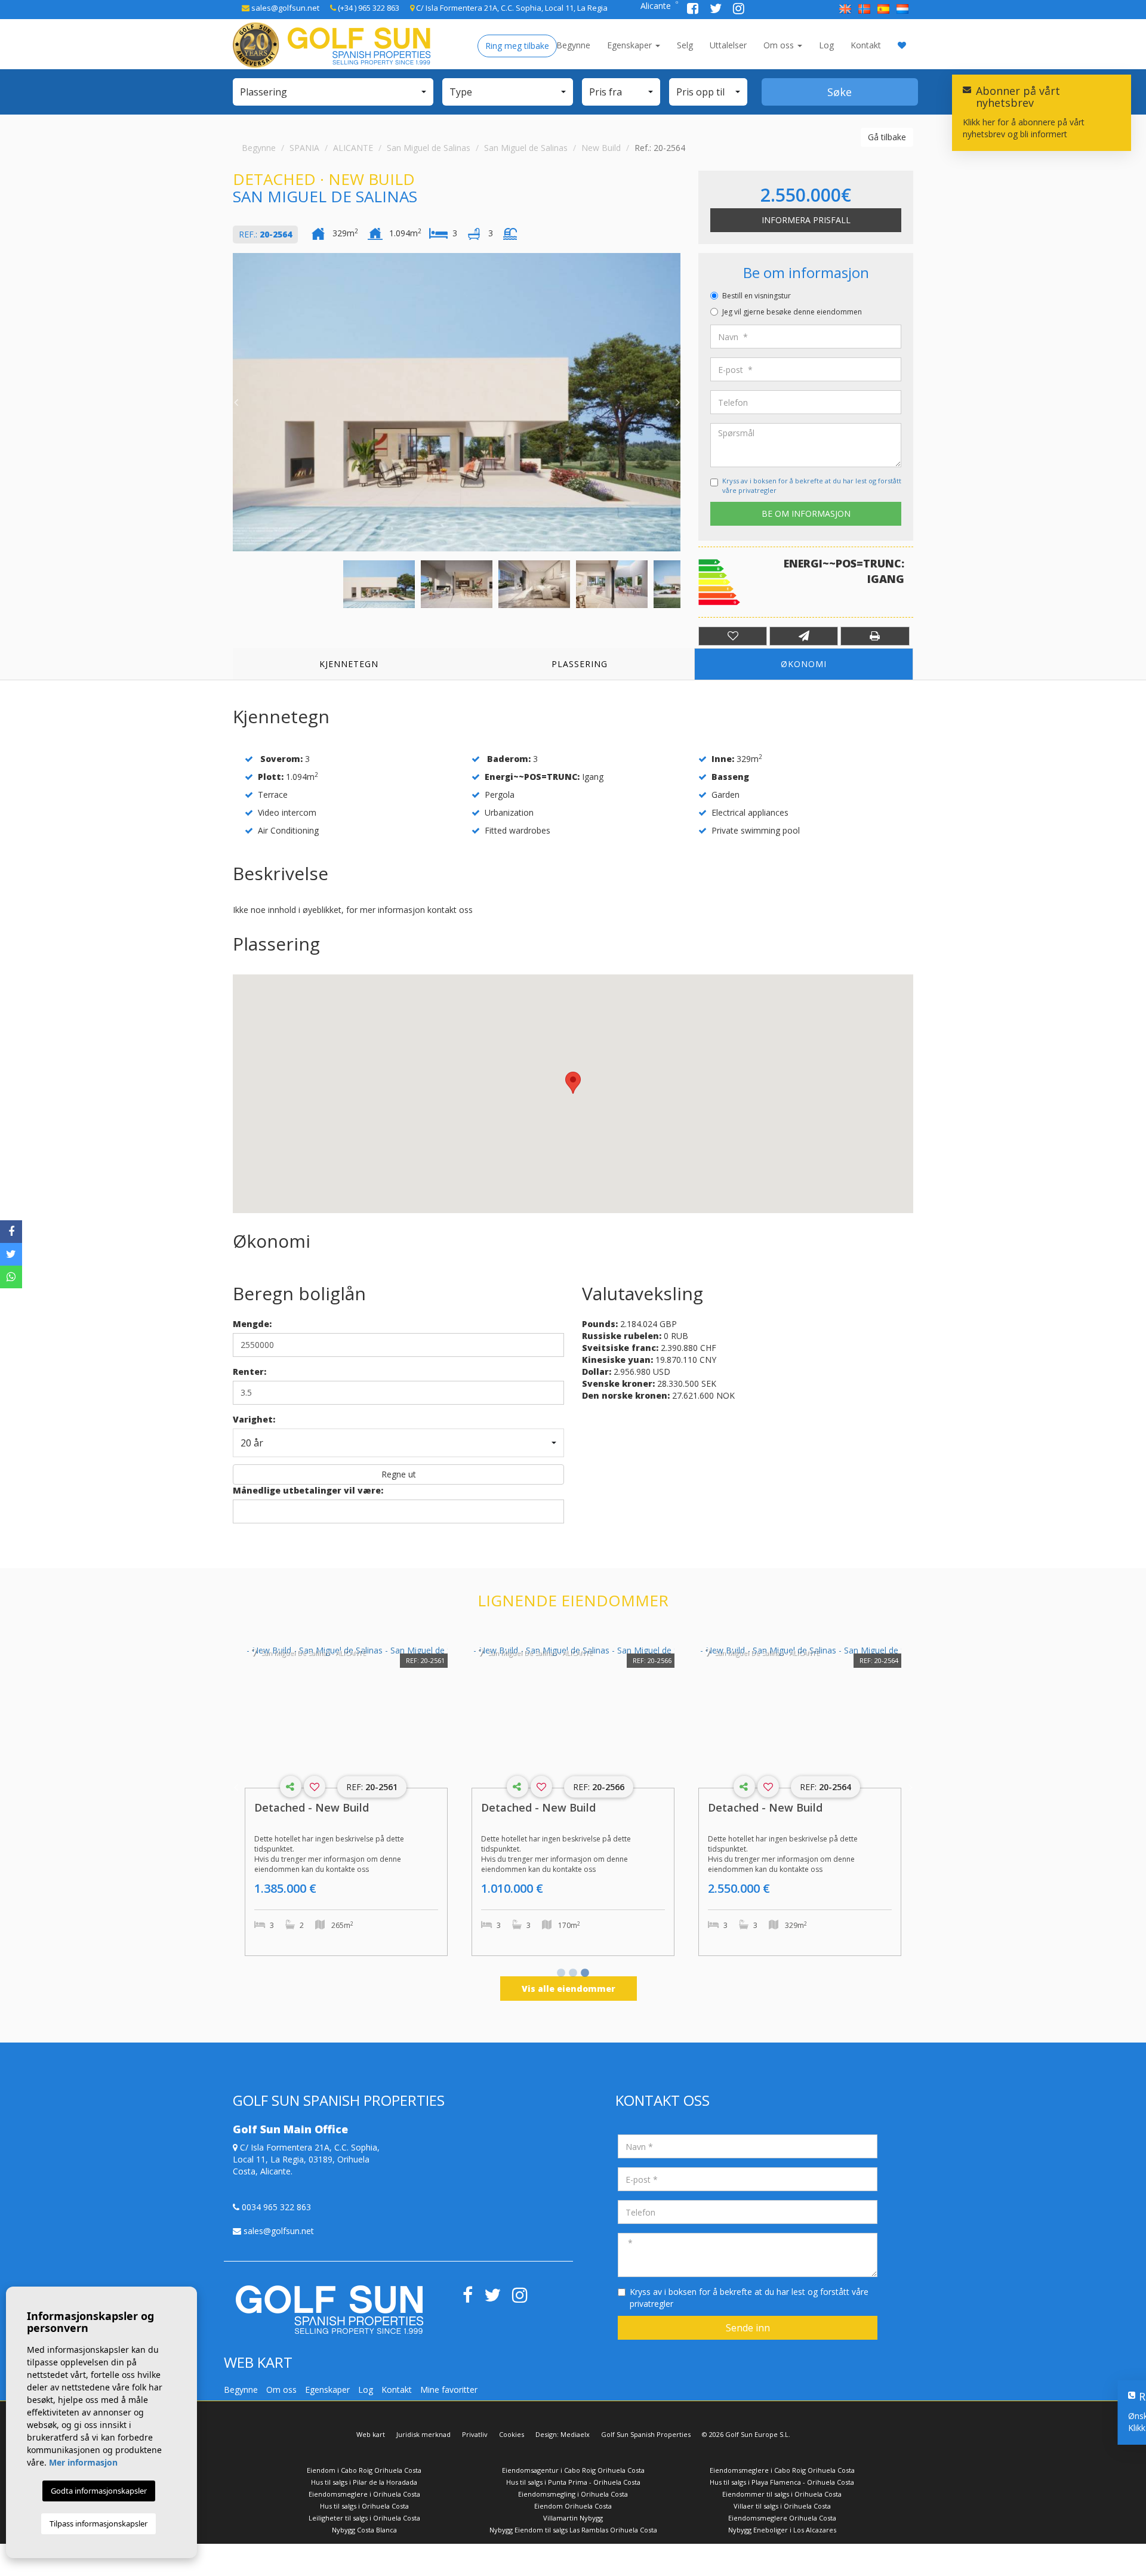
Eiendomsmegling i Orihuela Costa (573, 2494)
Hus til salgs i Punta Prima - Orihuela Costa (573, 2482)
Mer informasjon (83, 2462)
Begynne (573, 45)
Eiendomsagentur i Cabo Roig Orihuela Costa (573, 2470)
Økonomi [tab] (804, 664)
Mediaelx (575, 2434)
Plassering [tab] (580, 664)
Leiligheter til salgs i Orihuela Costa (364, 2518)
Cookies (512, 2434)
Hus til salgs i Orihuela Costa (364, 2506)
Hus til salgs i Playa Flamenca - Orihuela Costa (782, 2482)
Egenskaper (631, 45)
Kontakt (866, 45)
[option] (457, 402)
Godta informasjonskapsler (99, 2491)
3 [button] (585, 1974)
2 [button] (573, 1974)
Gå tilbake (887, 137)
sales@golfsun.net (284, 8)
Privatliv (475, 2434)
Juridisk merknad (423, 2434)
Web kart (371, 2434)
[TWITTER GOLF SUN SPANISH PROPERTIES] (717, 10)
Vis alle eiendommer (569, 1989)
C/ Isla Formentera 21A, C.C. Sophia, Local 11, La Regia (511, 8)
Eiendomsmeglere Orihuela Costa (782, 2518)
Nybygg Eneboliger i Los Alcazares (782, 2530)
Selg (685, 45)
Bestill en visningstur (757, 296)
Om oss (780, 45)
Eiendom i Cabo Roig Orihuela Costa (364, 2470)
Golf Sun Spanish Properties (646, 2434)
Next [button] (677, 402)
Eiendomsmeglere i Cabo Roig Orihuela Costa (782, 2470)
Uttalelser (728, 45)
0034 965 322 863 (275, 2207)
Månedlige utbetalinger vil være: (308, 1490)
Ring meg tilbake (517, 46)
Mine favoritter (449, 2390)
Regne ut (399, 1474)
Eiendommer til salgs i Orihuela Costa (782, 2494)
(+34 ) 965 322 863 (368, 8)
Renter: (249, 1372)
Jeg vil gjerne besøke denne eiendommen (792, 312)
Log (826, 45)
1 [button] (561, 1974)
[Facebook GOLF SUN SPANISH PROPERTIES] (694, 10)
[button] (333, 92)
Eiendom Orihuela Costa (573, 2506)
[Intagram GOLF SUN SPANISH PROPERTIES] (739, 10)
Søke (840, 92)
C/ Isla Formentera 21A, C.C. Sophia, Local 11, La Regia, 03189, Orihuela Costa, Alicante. (306, 2159)
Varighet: (254, 1419)
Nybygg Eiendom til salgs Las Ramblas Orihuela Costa (573, 2530)
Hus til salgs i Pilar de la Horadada (364, 2482)
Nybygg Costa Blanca (364, 2530)
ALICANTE (353, 148)
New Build (601, 148)
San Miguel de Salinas (429, 148)
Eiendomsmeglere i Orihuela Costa (364, 2494)
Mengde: (252, 1324)
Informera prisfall (806, 220)
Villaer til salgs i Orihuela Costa (782, 2506)
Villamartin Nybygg (573, 2518)
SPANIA (304, 148)
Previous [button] (236, 402)
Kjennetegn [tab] (349, 664)
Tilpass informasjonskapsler (98, 2523)
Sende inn (748, 2328)
